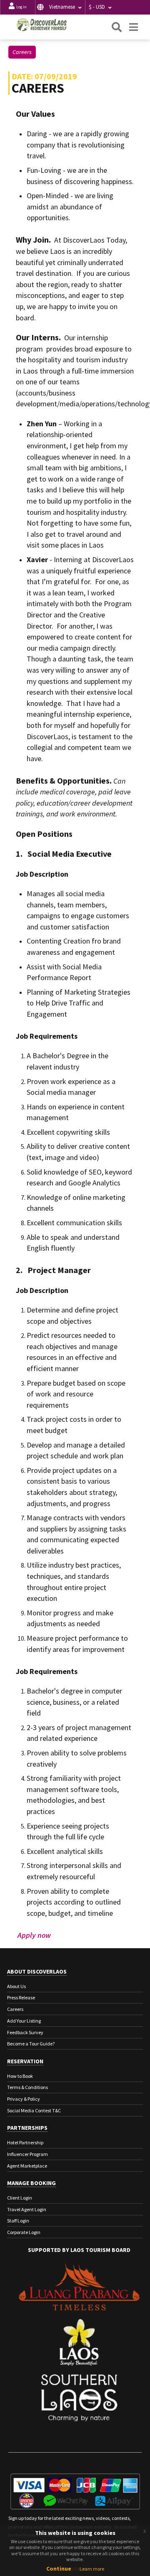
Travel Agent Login (27, 2209)
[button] (60, 7)
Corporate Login (24, 2232)
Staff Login (18, 2221)
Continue (59, 2569)
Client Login (20, 2198)
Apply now (34, 1935)
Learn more (92, 2569)
